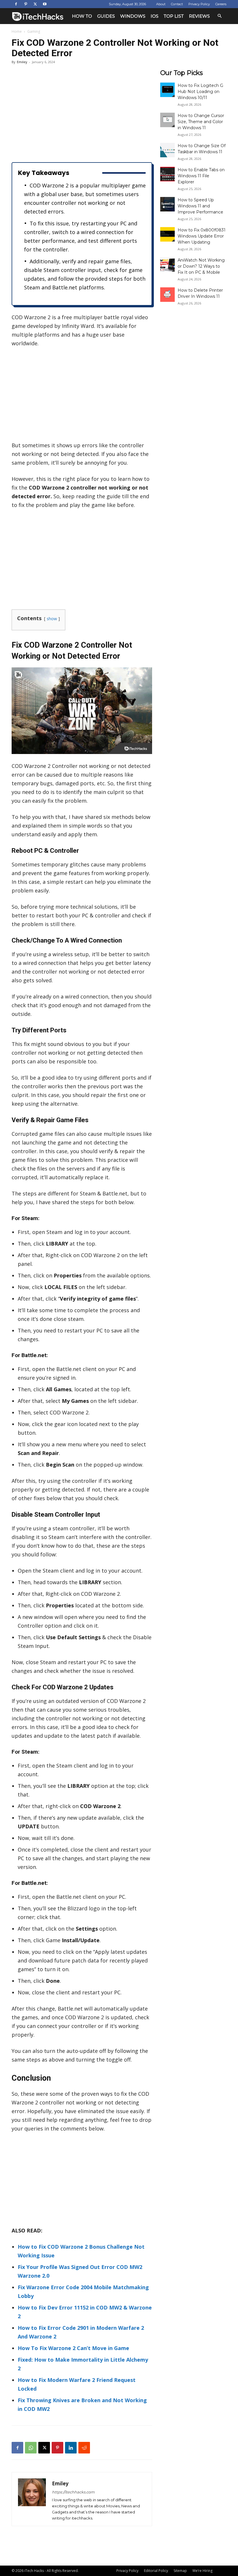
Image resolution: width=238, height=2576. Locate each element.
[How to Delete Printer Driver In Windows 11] (167, 295)
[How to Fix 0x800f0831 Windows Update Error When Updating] (167, 234)
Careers (221, 4)
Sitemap (180, 2571)
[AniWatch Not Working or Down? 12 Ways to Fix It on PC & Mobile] (167, 264)
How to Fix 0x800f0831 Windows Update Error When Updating (202, 236)
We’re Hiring (202, 2571)
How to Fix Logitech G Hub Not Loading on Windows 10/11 (200, 92)
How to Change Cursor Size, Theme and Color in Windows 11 (201, 122)
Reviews (199, 16)
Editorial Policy (156, 2571)
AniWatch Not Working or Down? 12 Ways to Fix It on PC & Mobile (201, 266)
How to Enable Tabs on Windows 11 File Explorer (201, 176)
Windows (133, 16)
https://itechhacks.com (73, 2492)
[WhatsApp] (31, 2448)
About (161, 4)
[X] (35, 4)
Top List (174, 16)
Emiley (22, 62)
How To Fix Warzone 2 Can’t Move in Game (73, 2348)
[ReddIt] (84, 2448)
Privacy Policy (199, 4)
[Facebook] (16, 4)
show (52, 619)
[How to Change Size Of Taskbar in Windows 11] (167, 150)
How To (82, 16)
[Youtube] (45, 4)
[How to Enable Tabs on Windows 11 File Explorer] (167, 174)
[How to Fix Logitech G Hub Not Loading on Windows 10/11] (167, 90)
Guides (106, 16)
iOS (155, 16)
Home (17, 31)
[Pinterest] (26, 4)
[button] (219, 16)
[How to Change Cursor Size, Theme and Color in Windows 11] (167, 120)
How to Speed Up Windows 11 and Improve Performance (200, 206)
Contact (177, 4)
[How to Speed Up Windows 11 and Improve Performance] (167, 204)
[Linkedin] (71, 2448)
